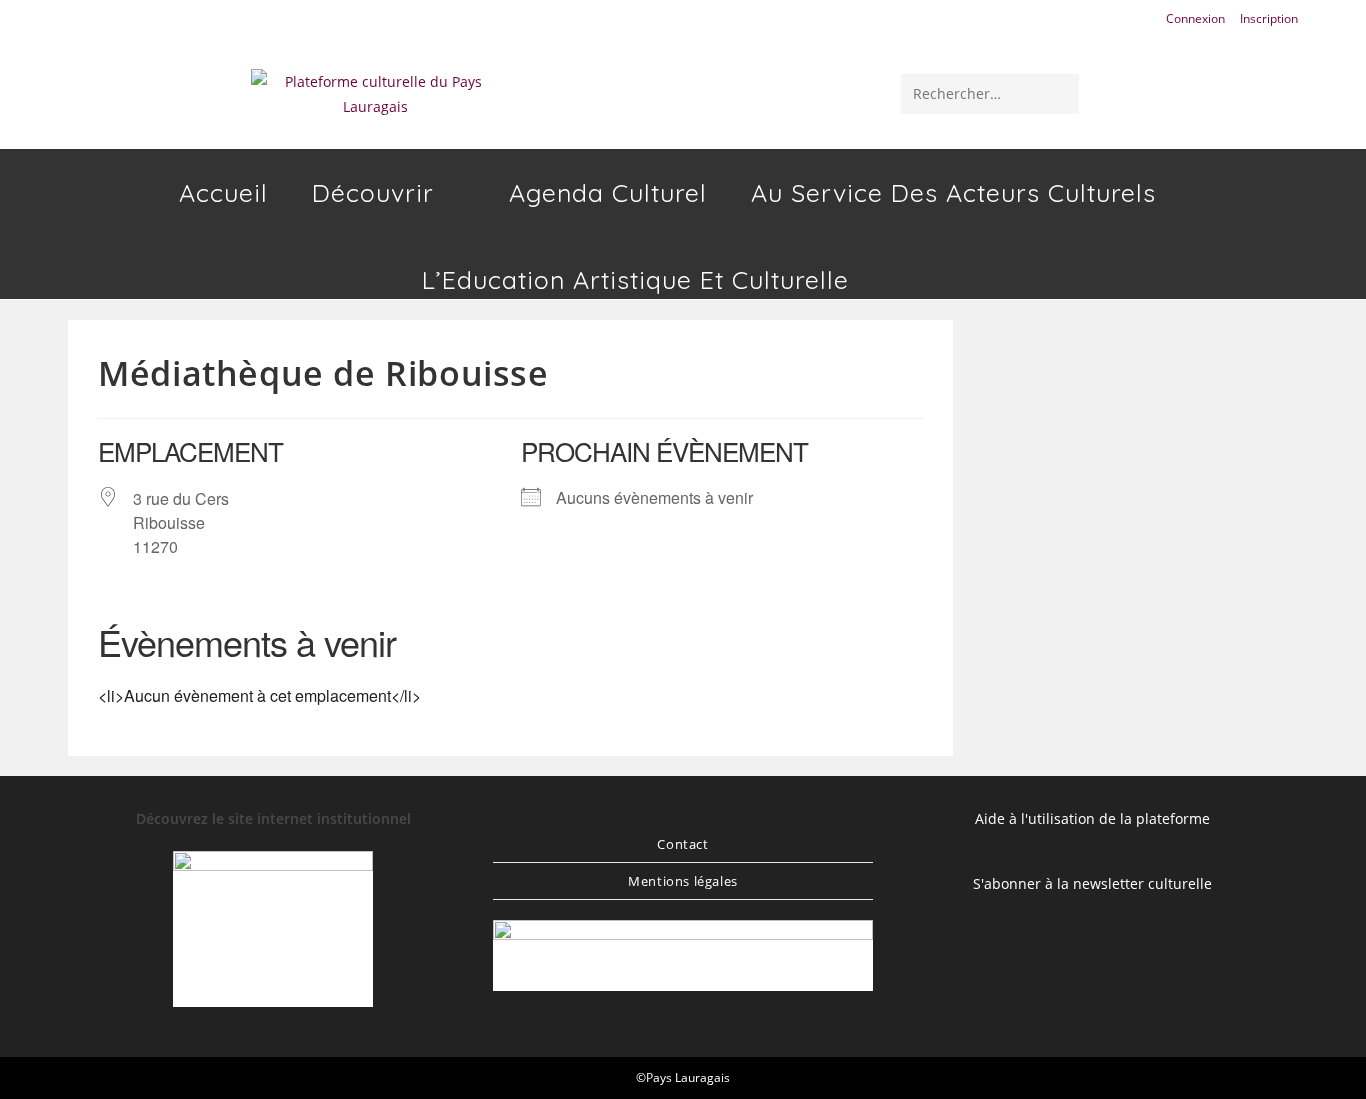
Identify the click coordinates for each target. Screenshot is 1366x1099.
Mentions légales (683, 881)
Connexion (1195, 18)
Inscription (1269, 18)
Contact (682, 844)
